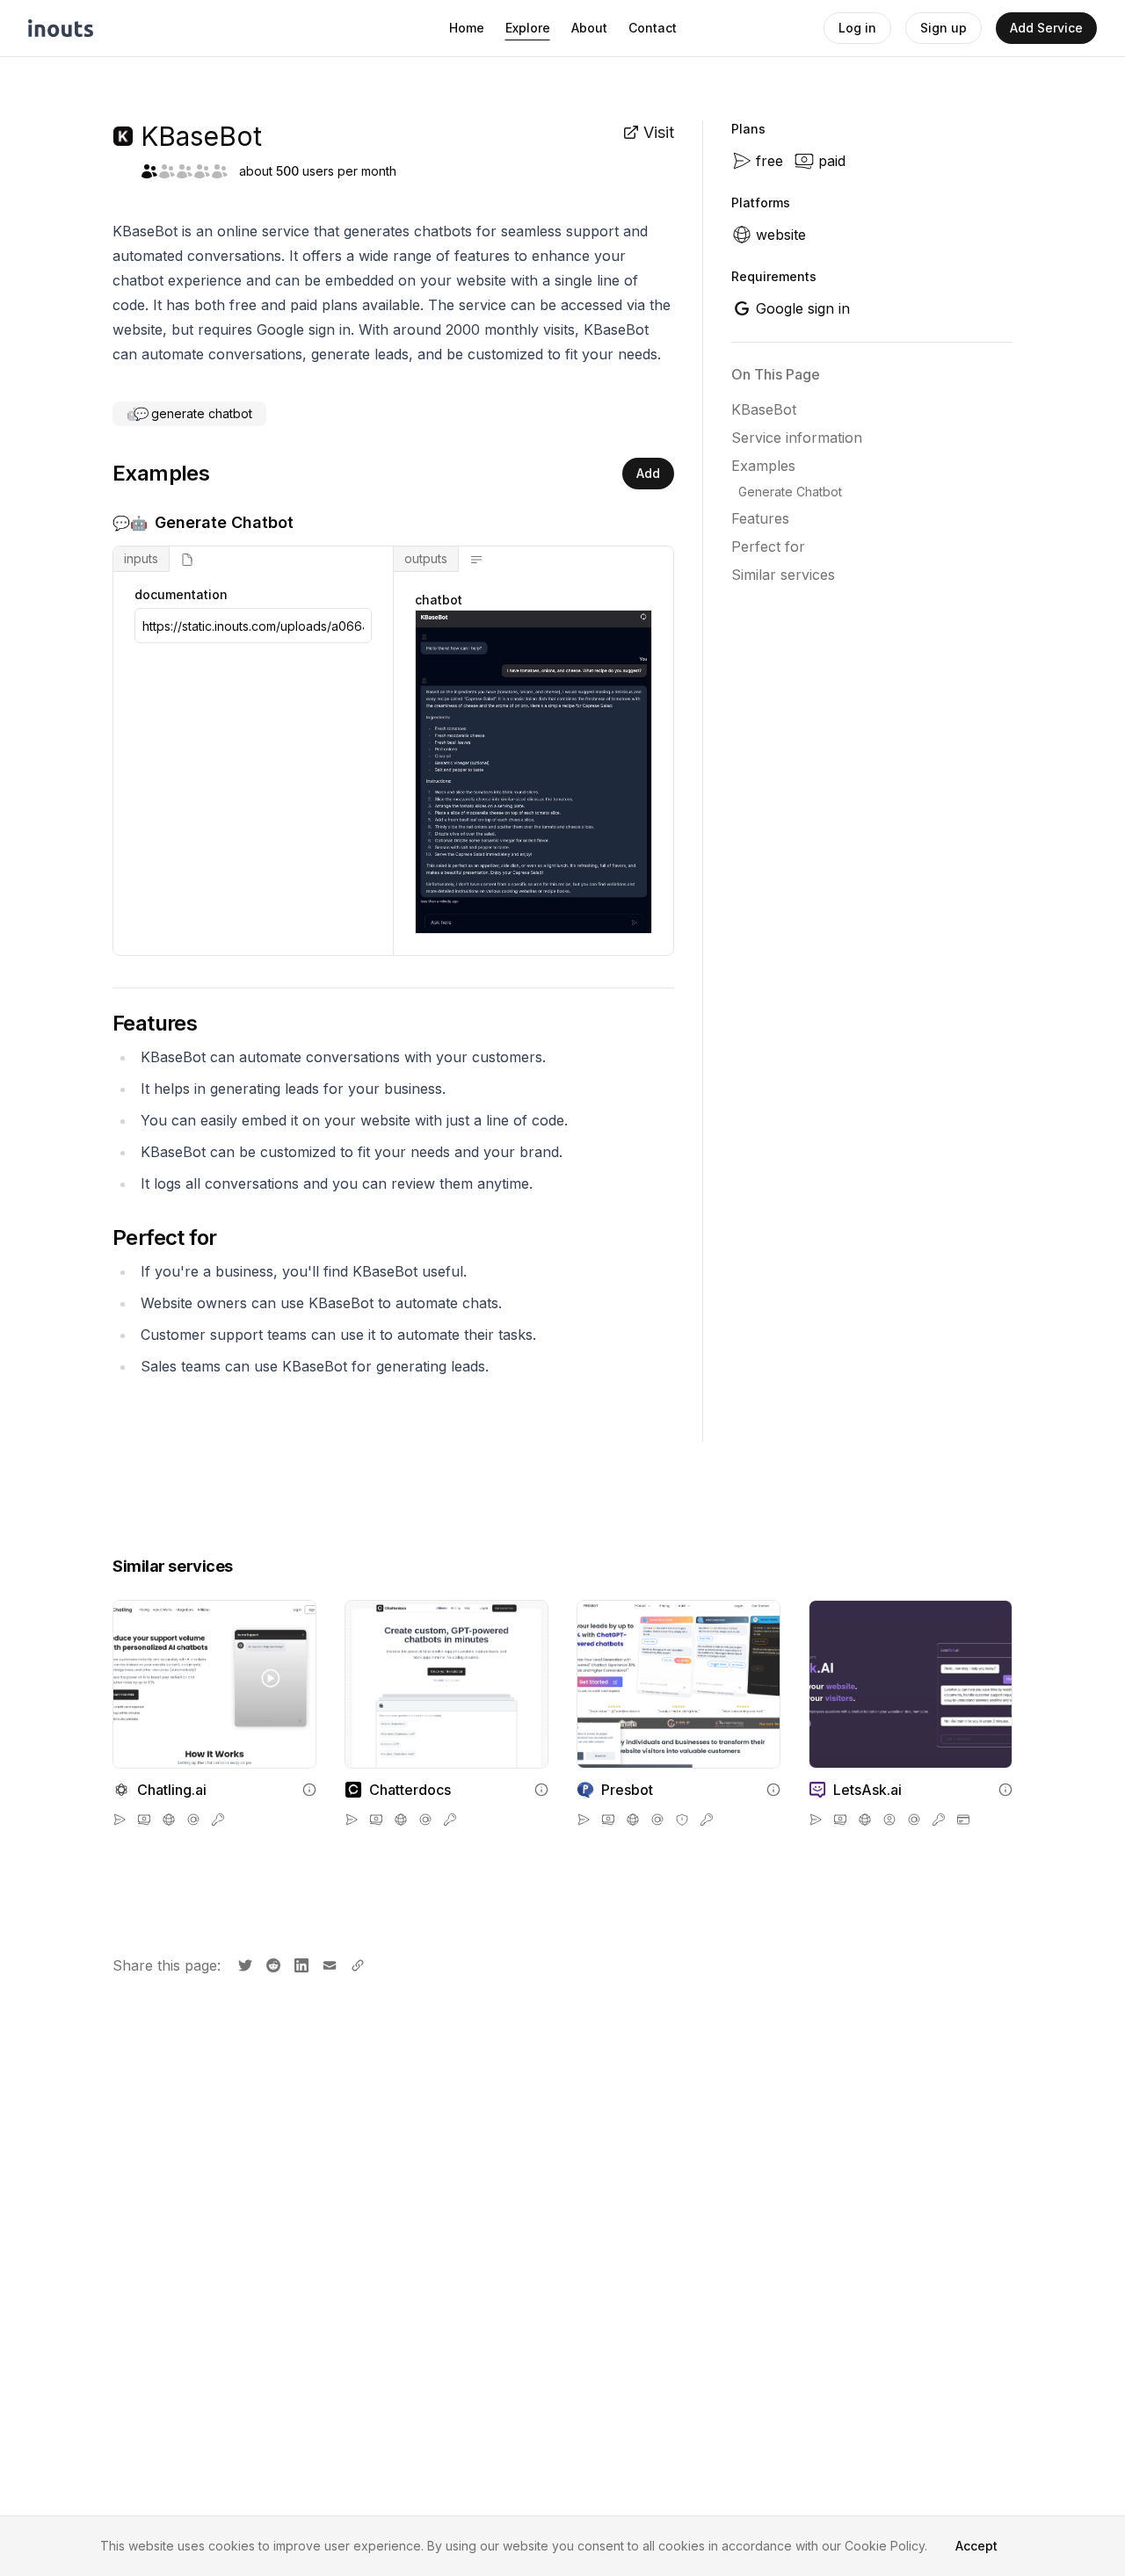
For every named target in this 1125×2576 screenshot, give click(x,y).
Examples (763, 466)
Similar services (783, 575)
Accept (976, 2546)
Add (648, 473)
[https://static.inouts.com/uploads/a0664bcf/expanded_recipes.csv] (253, 626)
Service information (797, 438)
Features (760, 518)
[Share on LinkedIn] (300, 1964)
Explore (528, 28)
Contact (653, 28)
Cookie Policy (885, 2546)
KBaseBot (764, 409)
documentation (181, 595)
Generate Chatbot (790, 492)
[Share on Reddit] (272, 1964)
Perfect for (768, 546)
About (589, 28)
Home (467, 28)
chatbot (439, 600)
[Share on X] (243, 1964)
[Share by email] (328, 1964)
